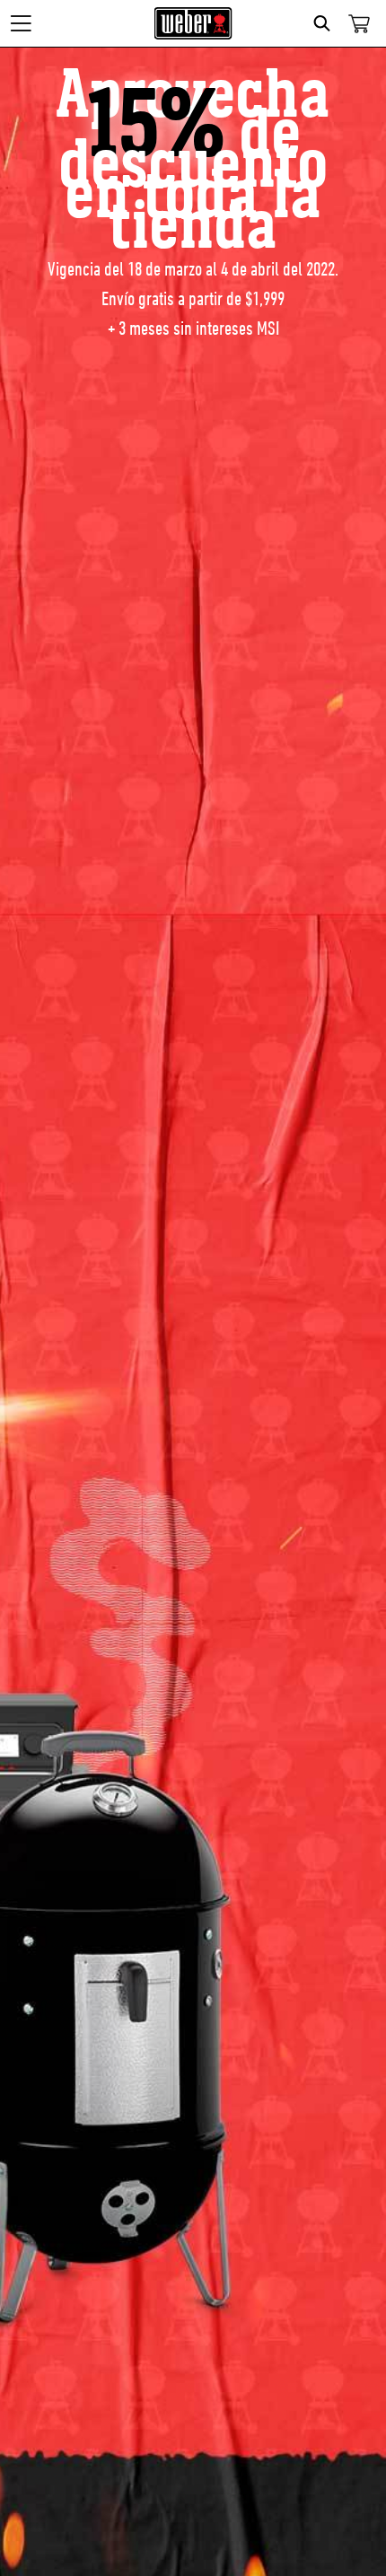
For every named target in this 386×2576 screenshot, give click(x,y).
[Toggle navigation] (21, 23)
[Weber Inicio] (193, 23)
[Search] (326, 23)
